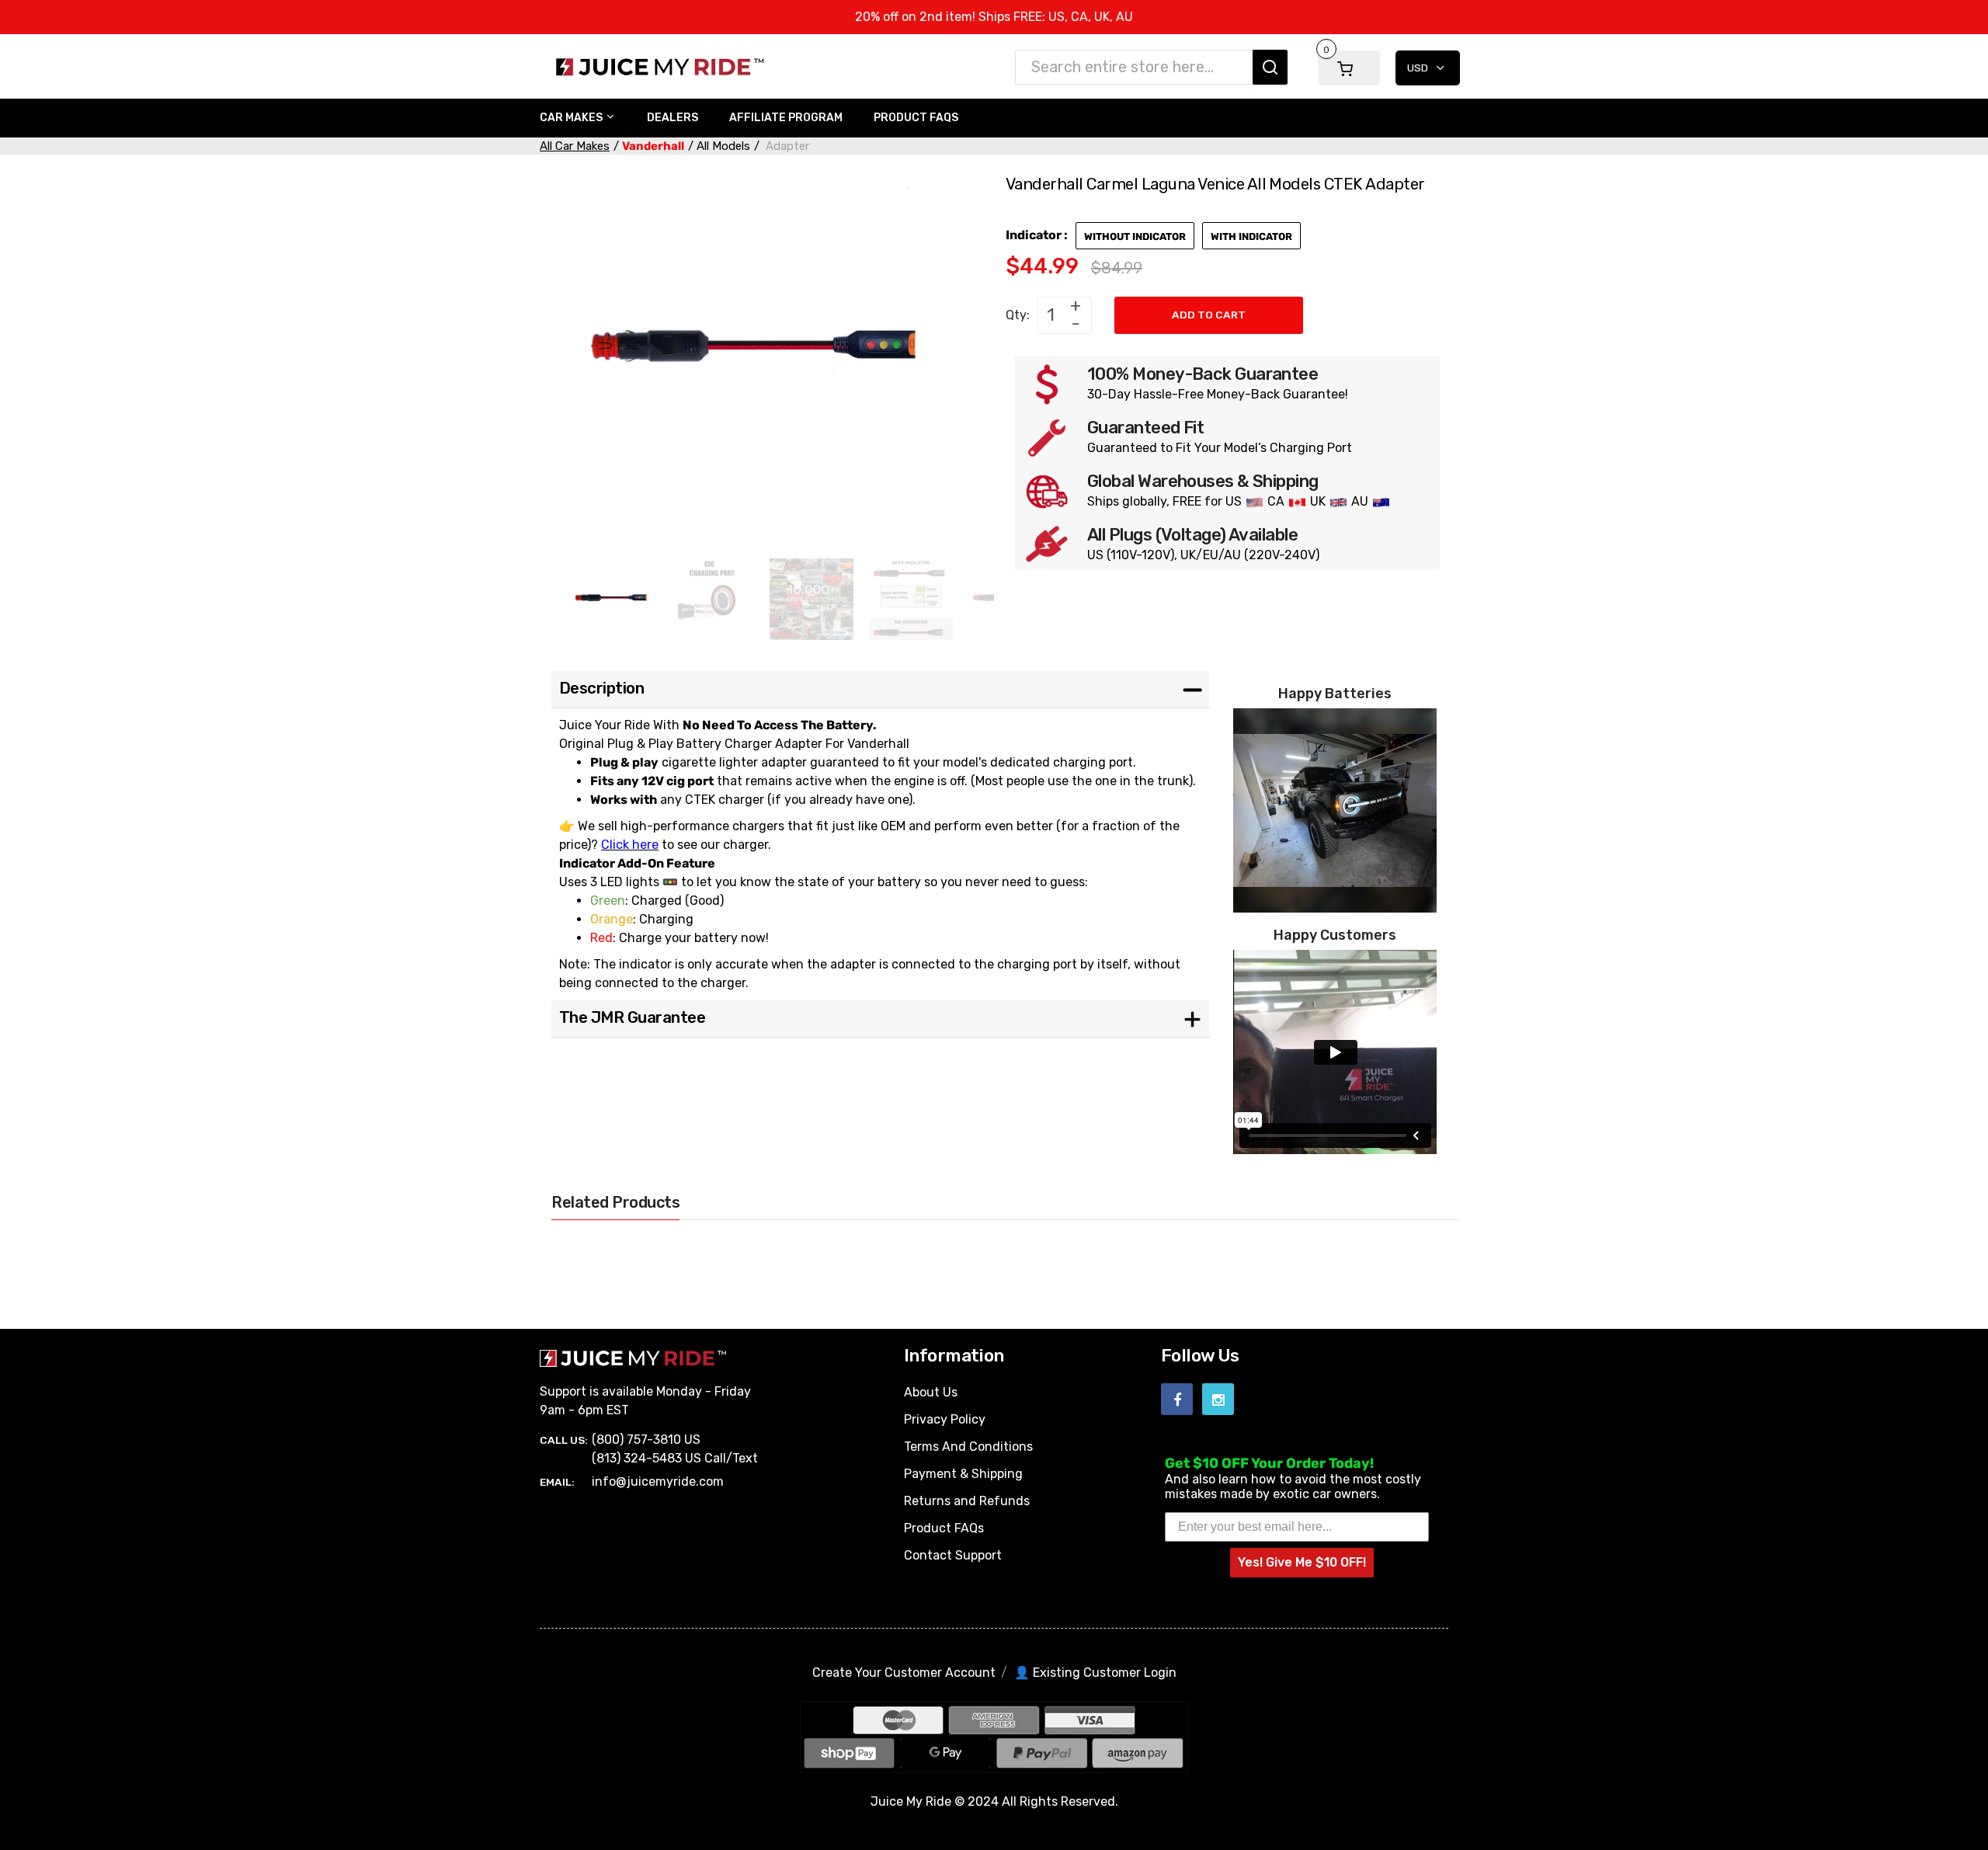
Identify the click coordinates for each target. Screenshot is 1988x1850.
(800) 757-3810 (636, 1440)
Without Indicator (1135, 236)
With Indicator (1251, 236)
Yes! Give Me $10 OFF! (1302, 1562)
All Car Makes (575, 146)
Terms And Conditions (968, 1447)
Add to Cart (1209, 315)
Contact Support (953, 1555)
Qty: (1018, 315)
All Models (723, 146)
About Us (931, 1392)
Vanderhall (653, 146)
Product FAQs (944, 1528)
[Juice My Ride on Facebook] (1177, 1399)
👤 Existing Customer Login (1095, 1673)
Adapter (786, 146)
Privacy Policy (945, 1419)
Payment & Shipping (963, 1474)
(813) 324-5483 (637, 1458)
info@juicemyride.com (658, 1481)
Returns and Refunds (967, 1501)
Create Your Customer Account (904, 1673)
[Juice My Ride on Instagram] (1218, 1399)
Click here (630, 845)
